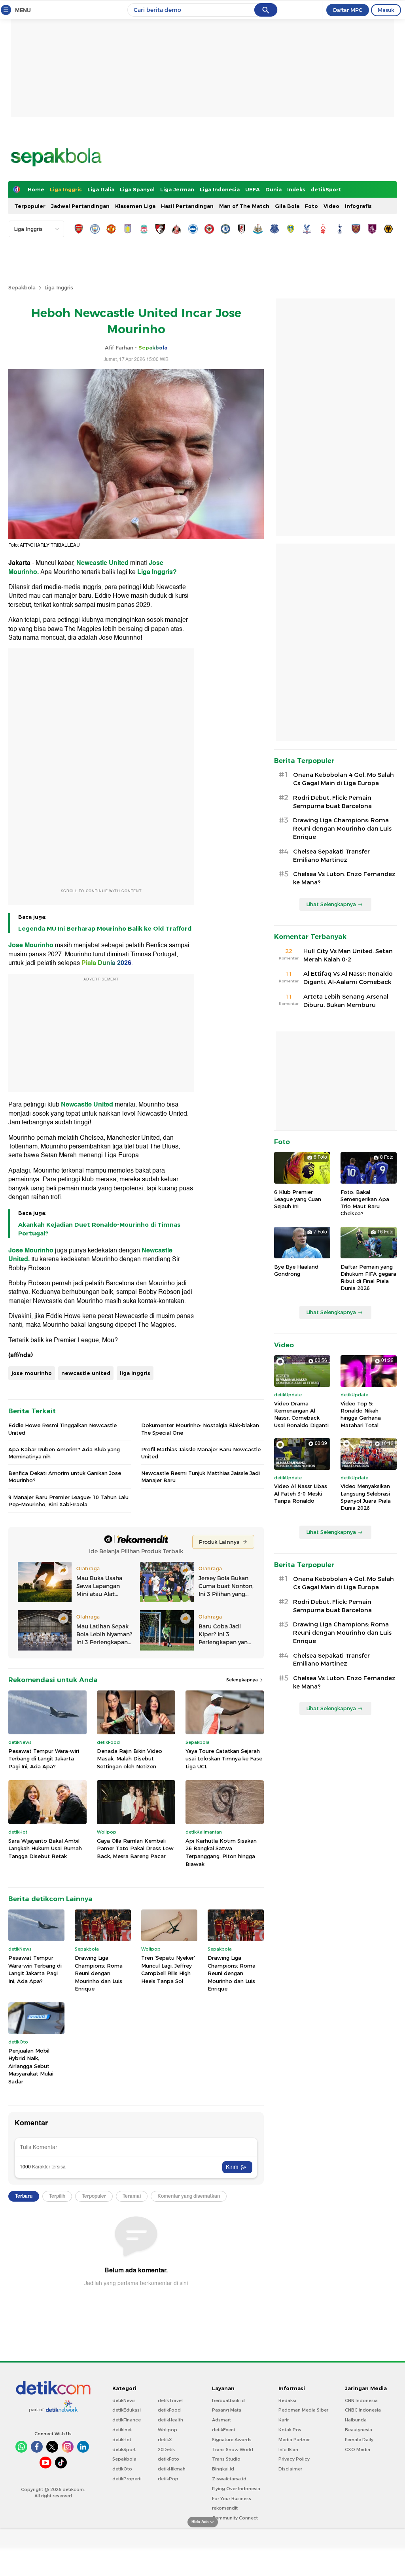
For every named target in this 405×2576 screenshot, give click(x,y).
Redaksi (287, 2400)
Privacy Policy (294, 2459)
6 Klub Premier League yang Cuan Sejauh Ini (298, 1199)
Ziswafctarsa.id (229, 2479)
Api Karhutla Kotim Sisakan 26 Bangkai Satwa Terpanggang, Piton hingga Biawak (221, 1852)
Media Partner (294, 2440)
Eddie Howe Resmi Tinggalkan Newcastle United (62, 1429)
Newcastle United (102, 563)
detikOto (122, 2469)
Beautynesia (359, 2430)
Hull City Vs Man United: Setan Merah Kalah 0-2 (348, 955)
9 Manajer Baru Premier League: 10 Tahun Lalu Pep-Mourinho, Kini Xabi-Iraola (68, 1501)
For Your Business (232, 2499)
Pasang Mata (227, 2410)
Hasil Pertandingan (187, 206)
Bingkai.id (223, 2469)
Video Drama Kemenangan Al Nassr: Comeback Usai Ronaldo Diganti (301, 1414)
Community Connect (235, 2518)
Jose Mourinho (31, 945)
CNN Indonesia (361, 2400)
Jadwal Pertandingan (80, 206)
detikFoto (168, 2459)
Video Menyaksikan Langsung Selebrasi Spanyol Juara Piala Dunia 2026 (366, 1497)
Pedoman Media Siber (303, 2410)
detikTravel (170, 2400)
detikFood (169, 2410)
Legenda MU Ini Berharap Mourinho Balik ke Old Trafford (105, 929)
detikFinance (127, 2420)
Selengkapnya (243, 1680)
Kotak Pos (290, 2430)
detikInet (122, 2430)
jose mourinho (32, 1373)
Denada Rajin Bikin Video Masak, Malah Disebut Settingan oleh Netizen (130, 1759)
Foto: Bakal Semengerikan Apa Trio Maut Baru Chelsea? (365, 1203)
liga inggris (135, 1373)
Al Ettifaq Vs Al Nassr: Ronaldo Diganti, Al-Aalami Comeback (348, 978)
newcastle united (86, 1373)
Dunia (273, 189)
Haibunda (356, 2420)
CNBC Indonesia (363, 2410)
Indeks (296, 189)
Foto (311, 206)
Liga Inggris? (157, 572)
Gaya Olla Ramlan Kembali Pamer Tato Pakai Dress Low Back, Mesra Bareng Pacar (135, 1848)
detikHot (122, 2440)
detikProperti (127, 2479)
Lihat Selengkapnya (331, 904)
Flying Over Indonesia (236, 2489)
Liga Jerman (177, 189)
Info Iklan (288, 2449)
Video (331, 206)
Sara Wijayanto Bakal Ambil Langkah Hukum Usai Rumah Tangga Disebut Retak (45, 1848)
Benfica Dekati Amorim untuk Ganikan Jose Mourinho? (65, 1477)
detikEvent (224, 2430)
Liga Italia (101, 189)
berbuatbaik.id (228, 2400)
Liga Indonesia (220, 189)
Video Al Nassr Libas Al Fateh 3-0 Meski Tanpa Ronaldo (301, 1493)
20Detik (166, 2449)
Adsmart (221, 2420)
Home (36, 189)
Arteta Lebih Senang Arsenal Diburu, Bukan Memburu (346, 1001)
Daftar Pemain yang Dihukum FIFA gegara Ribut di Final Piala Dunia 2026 (368, 1278)
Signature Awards (232, 2440)
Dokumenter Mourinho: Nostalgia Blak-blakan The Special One (200, 1429)
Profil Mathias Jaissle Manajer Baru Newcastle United (201, 1453)
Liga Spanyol (137, 189)
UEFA (253, 189)
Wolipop (167, 2430)
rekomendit (225, 2508)
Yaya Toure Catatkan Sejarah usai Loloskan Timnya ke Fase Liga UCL (224, 1759)
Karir (284, 2420)
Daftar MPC (348, 10)
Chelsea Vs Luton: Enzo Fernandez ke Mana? (344, 878)
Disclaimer (290, 2469)
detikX (165, 2440)
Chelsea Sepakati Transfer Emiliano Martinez (331, 856)
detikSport (326, 189)
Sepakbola (22, 287)
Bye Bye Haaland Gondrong (296, 1270)
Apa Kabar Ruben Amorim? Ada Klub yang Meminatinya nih (64, 1453)
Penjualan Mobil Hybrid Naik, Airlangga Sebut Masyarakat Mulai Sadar (31, 2066)
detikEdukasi (127, 2410)
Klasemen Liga (135, 206)
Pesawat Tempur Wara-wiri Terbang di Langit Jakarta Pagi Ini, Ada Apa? (44, 1759)
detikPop (168, 2479)
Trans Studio (226, 2459)
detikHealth (170, 2420)
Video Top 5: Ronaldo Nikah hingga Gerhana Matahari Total (361, 1414)
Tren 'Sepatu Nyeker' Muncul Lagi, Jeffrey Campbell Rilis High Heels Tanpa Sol (168, 1969)
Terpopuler (30, 206)
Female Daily (359, 2440)
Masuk (386, 10)
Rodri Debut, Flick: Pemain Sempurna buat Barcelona (332, 802)
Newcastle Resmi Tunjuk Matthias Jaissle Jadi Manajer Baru (201, 1477)
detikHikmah (172, 2469)
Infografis (358, 206)
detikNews (124, 2400)
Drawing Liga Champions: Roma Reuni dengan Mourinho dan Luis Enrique (99, 1973)
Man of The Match (244, 206)
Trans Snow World (233, 2449)
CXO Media (358, 2449)
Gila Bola (287, 206)
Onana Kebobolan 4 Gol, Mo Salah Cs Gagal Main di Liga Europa (343, 779)
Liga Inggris (66, 189)
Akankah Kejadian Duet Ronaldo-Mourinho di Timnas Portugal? (99, 1229)
